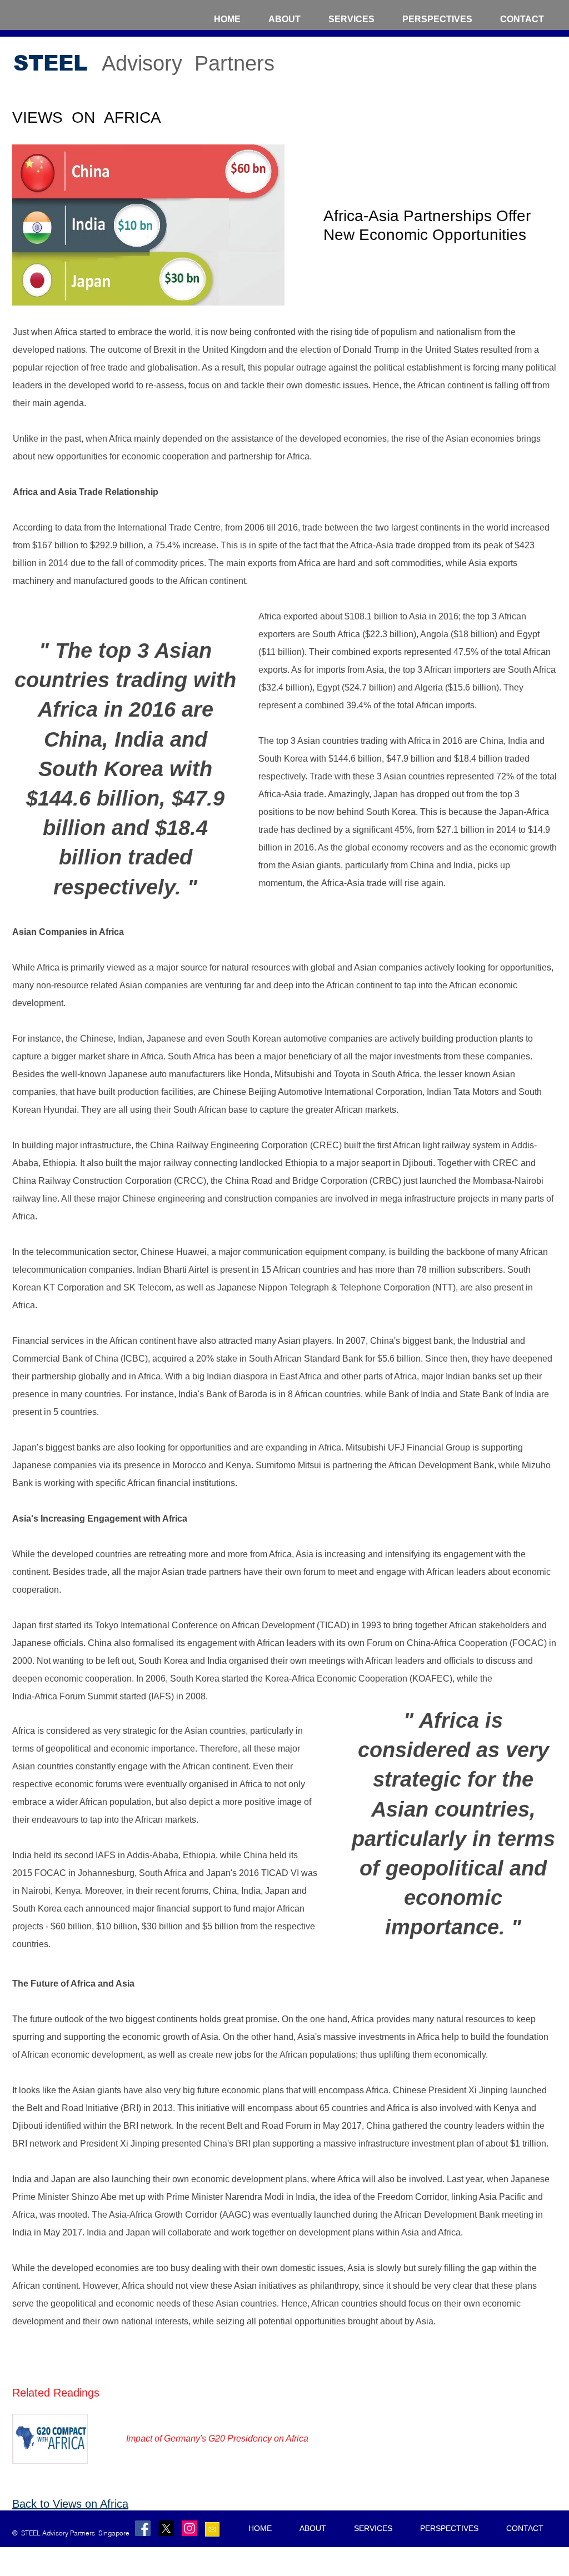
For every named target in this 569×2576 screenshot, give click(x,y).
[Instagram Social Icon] (189, 2528)
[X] (166, 2528)
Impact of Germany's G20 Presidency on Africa (217, 2439)
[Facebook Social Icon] (143, 2528)
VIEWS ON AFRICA (87, 117)
